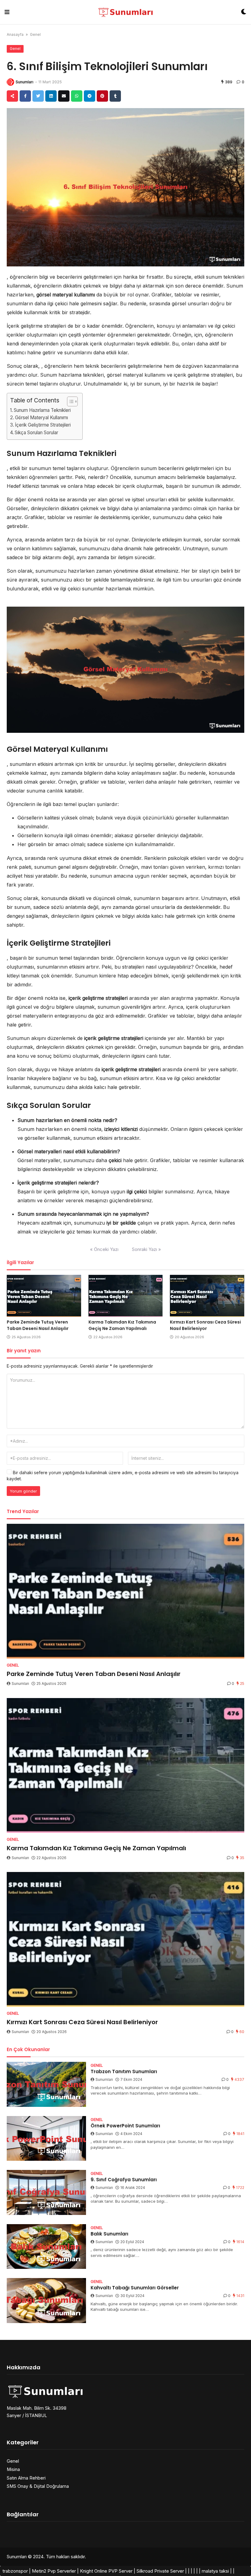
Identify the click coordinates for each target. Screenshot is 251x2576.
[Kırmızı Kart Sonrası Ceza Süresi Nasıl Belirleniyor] (207, 1296)
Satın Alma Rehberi (26, 2478)
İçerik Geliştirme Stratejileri (43, 425)
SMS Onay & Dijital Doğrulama (38, 2486)
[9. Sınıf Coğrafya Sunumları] (46, 2192)
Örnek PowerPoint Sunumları (125, 2126)
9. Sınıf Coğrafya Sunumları (124, 2180)
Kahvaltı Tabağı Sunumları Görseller (135, 2288)
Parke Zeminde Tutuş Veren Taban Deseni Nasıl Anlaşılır (38, 1325)
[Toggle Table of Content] (69, 401)
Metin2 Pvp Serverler (54, 2571)
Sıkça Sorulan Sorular (36, 433)
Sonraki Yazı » (146, 1249)
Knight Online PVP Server (106, 2571)
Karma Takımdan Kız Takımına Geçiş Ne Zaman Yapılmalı (122, 1325)
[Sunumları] (125, 12)
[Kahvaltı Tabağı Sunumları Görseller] (46, 2301)
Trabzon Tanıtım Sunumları (124, 2071)
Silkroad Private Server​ (160, 2571)
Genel (35, 34)
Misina (13, 2469)
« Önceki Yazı (104, 1249)
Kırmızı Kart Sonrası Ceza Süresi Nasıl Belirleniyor (205, 1325)
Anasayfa (15, 34)
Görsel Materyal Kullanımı (41, 418)
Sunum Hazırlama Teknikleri (42, 410)
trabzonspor (15, 2571)
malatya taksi (215, 2571)
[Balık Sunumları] (46, 2247)
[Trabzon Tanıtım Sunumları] (46, 2084)
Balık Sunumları (109, 2234)
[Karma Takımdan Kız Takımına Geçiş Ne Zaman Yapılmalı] (126, 1296)
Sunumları (24, 82)
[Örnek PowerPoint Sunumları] (46, 2139)
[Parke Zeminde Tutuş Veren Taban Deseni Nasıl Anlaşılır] (44, 1296)
